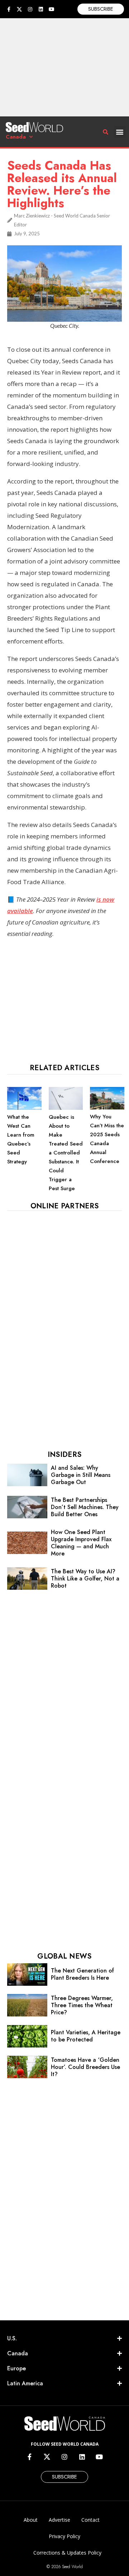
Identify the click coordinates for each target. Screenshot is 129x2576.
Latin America (25, 2383)
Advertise (59, 2520)
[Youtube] (52, 9)
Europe (16, 2368)
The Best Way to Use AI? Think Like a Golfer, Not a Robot (85, 1578)
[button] (120, 132)
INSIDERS (64, 1455)
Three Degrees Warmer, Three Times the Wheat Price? (82, 2005)
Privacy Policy (64, 2536)
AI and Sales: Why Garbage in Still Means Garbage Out (81, 1475)
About (31, 2520)
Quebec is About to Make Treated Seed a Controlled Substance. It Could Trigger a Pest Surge (66, 1153)
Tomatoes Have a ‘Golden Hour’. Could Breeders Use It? (85, 2067)
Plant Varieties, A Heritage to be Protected (86, 2036)
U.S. (12, 2338)
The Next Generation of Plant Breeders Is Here (82, 1974)
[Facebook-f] (9, 9)
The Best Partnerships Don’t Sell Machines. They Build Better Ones (85, 1507)
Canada (16, 137)
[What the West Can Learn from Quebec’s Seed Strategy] (24, 1108)
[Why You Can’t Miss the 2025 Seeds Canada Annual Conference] (107, 1108)
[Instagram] (30, 9)
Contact (90, 2520)
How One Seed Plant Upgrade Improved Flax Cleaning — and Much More (81, 1543)
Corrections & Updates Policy (67, 2553)
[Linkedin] (41, 9)
